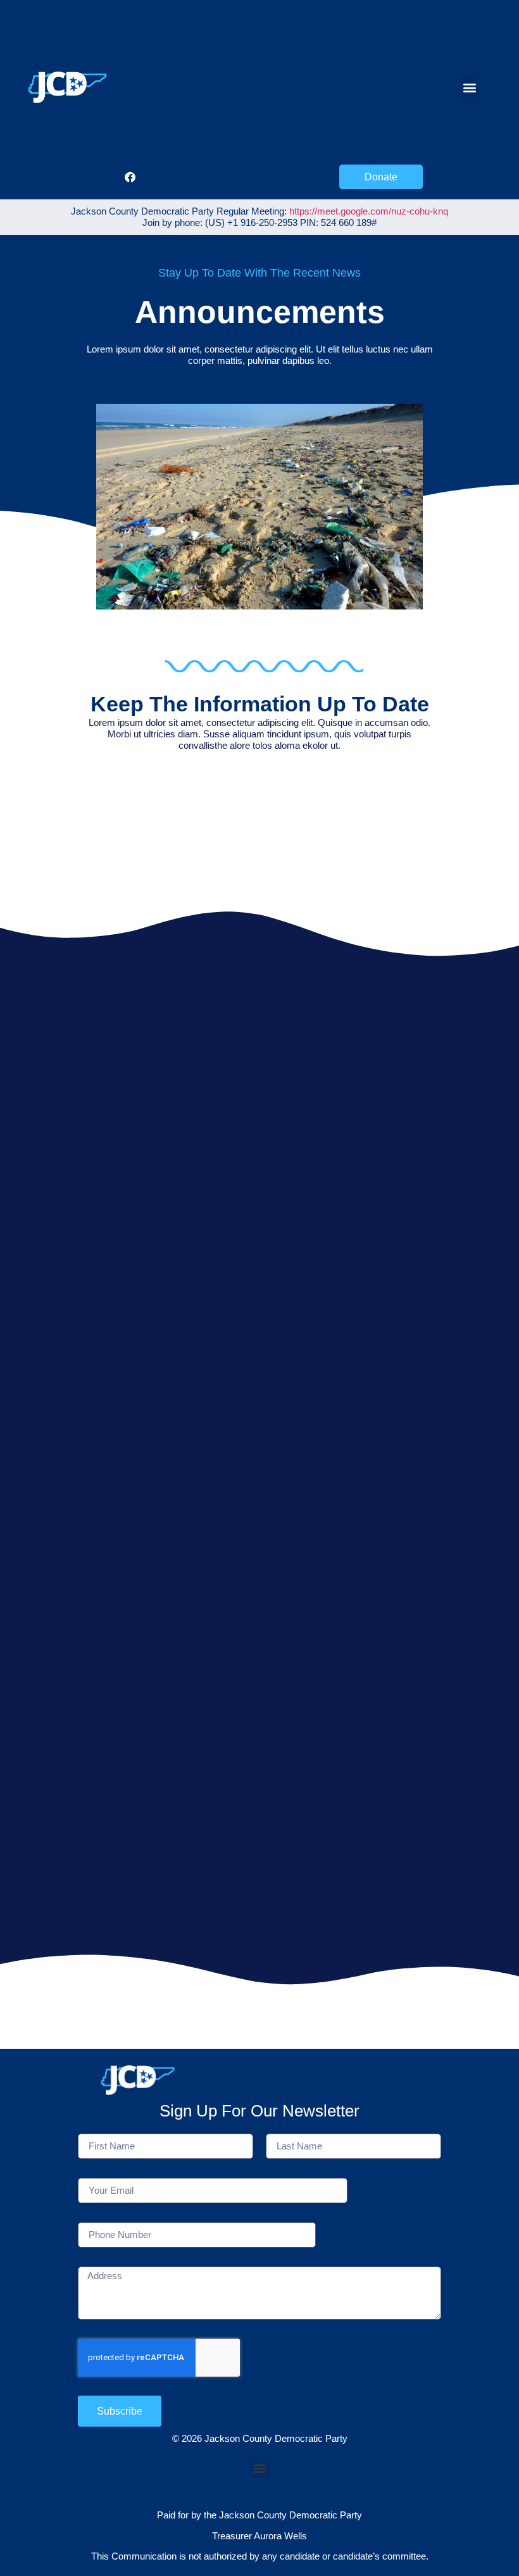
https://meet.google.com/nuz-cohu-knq (369, 211)
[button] (470, 88)
